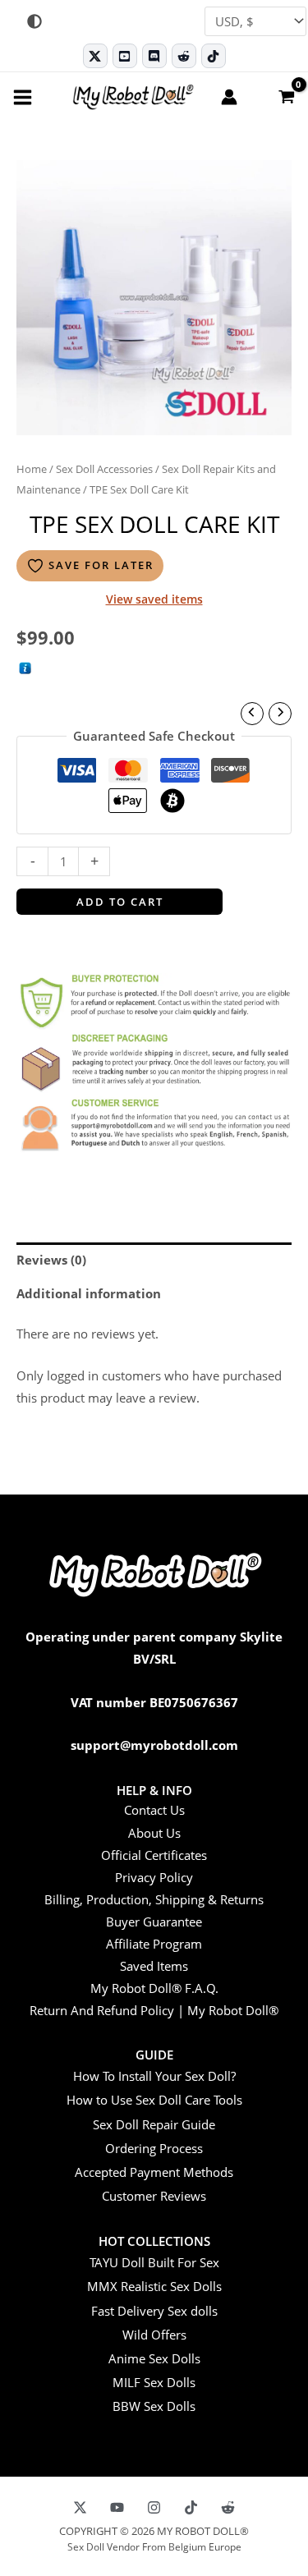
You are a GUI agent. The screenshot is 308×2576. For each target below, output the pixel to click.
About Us (154, 1833)
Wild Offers (154, 2335)
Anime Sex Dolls (154, 2358)
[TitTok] (191, 2507)
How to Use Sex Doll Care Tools (154, 2100)
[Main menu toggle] (23, 96)
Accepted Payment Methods (154, 2172)
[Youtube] (125, 56)
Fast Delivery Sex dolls (154, 2311)
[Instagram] (154, 2507)
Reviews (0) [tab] (51, 1260)
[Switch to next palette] (34, 21)
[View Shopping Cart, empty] (286, 96)
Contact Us (154, 1810)
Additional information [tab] (89, 1293)
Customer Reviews (154, 2196)
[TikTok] (214, 56)
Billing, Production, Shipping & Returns (154, 1899)
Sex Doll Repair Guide (154, 2124)
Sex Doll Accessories (104, 469)
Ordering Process (154, 2148)
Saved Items (154, 1966)
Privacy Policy (154, 1877)
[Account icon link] (229, 97)
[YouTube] (117, 2507)
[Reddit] (184, 56)
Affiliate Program (154, 1944)
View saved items (154, 599)
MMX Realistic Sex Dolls (154, 2286)
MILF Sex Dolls (154, 2382)
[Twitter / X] (95, 56)
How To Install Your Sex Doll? (154, 2076)
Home (32, 469)
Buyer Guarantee (154, 1922)
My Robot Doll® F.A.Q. (154, 1988)
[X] (80, 2507)
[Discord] (154, 56)
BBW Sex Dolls (154, 2406)
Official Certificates (154, 1855)
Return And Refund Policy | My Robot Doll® (154, 2010)
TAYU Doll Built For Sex (154, 2262)
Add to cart (120, 902)
